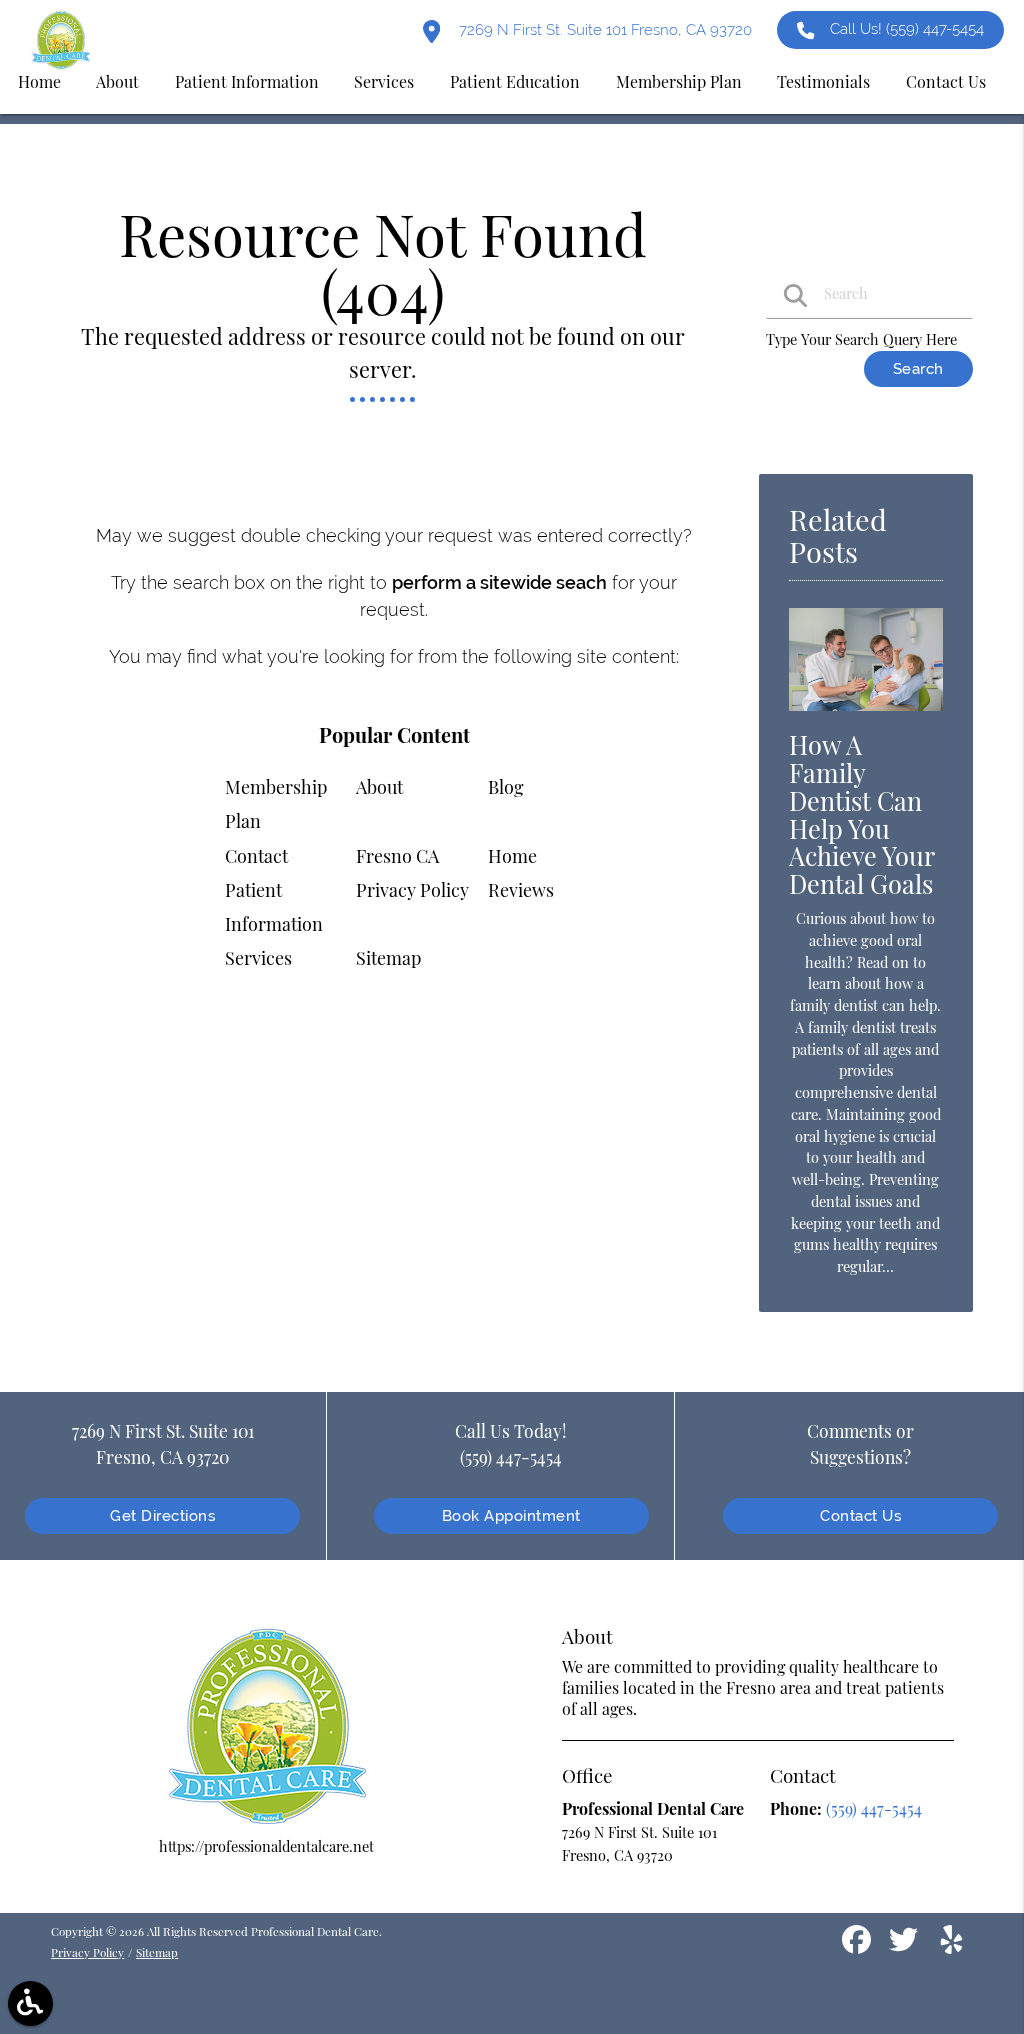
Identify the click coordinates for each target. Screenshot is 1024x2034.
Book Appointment (511, 1515)
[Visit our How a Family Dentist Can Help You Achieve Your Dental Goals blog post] (866, 715)
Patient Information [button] (247, 81)
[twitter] (905, 1947)
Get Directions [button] (162, 1515)
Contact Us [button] (946, 81)
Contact (256, 856)
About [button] (117, 81)
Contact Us (860, 1515)
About (379, 787)
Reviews (521, 890)
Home (512, 856)
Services (258, 958)
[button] (30, 2003)
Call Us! (907, 28)
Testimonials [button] (823, 81)
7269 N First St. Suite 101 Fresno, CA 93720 (603, 29)
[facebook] (858, 1947)
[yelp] (951, 1947)
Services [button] (384, 81)
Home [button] (39, 81)
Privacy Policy (412, 890)
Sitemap (388, 958)
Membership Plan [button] (679, 81)
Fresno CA (397, 856)
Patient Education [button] (515, 81)
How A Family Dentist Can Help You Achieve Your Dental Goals (861, 814)
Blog (506, 787)
